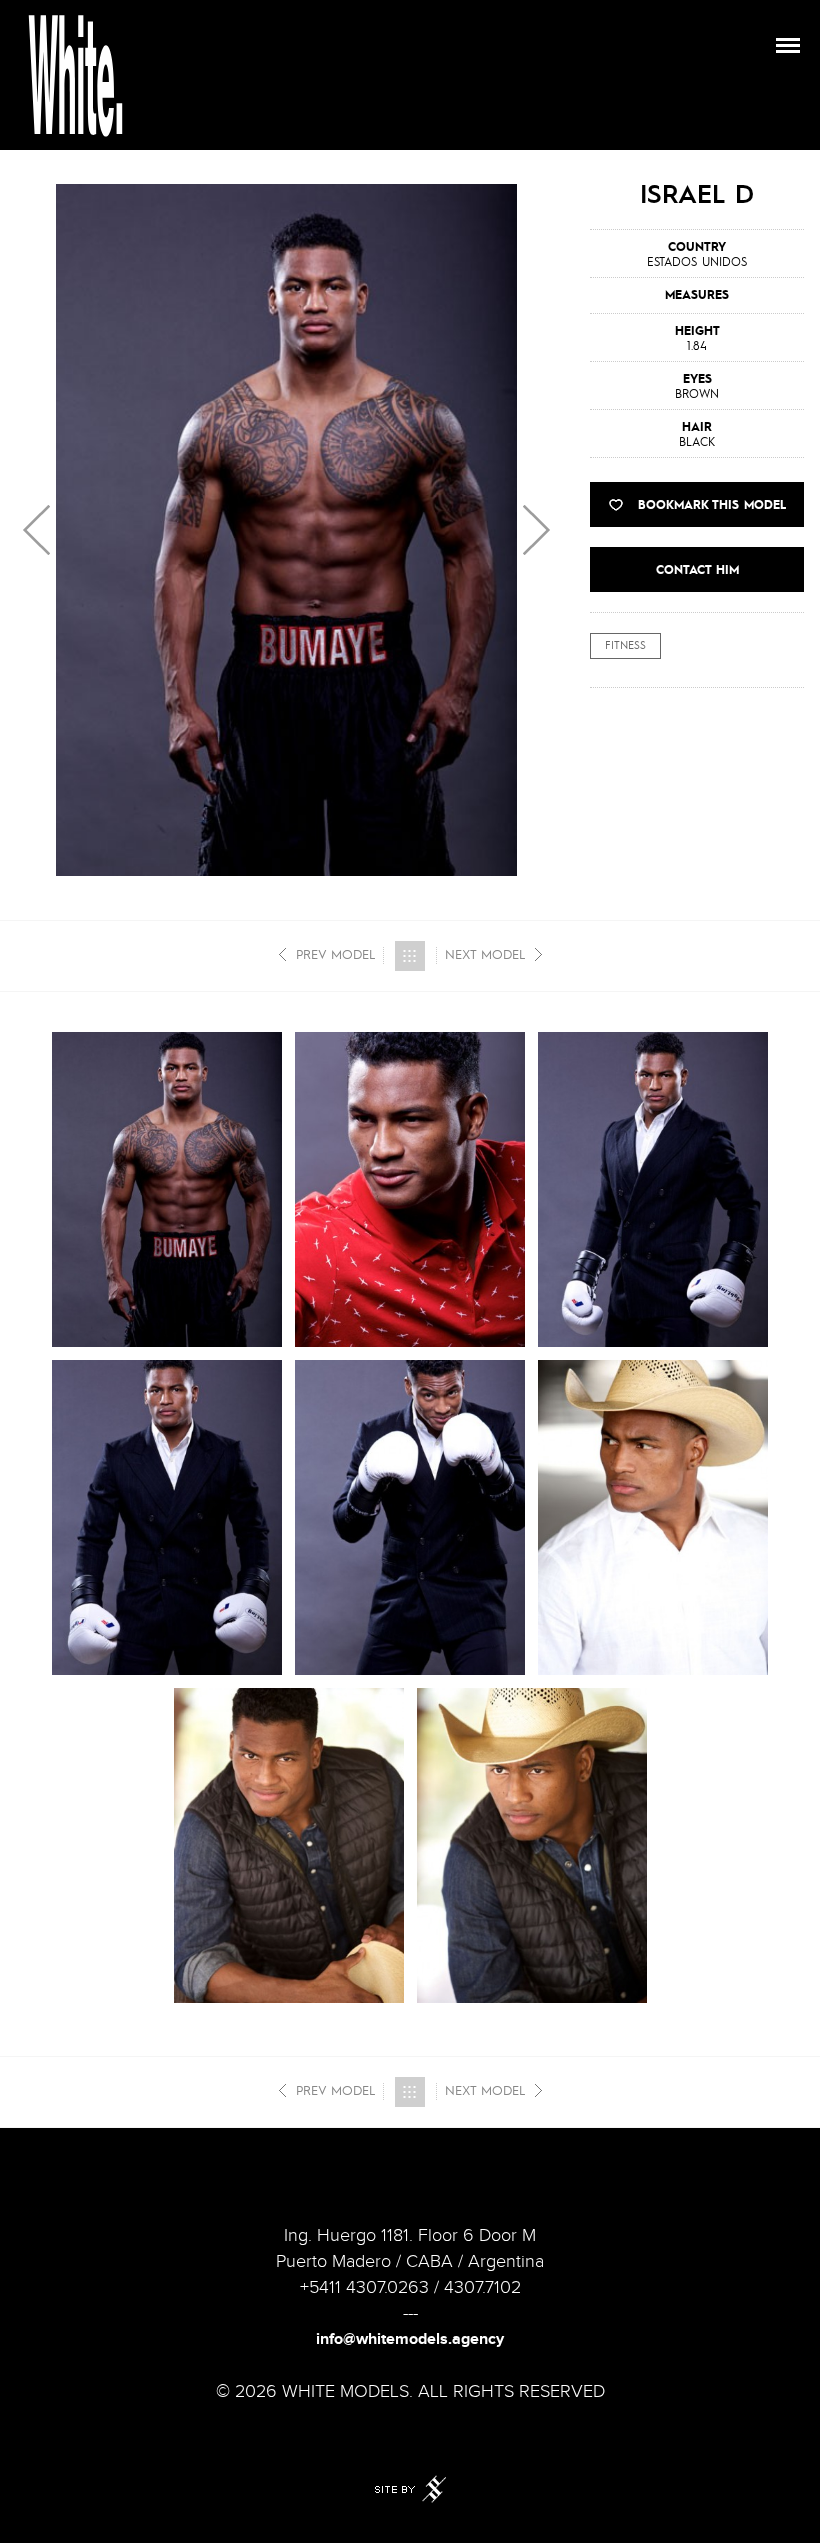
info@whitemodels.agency (410, 2339)
